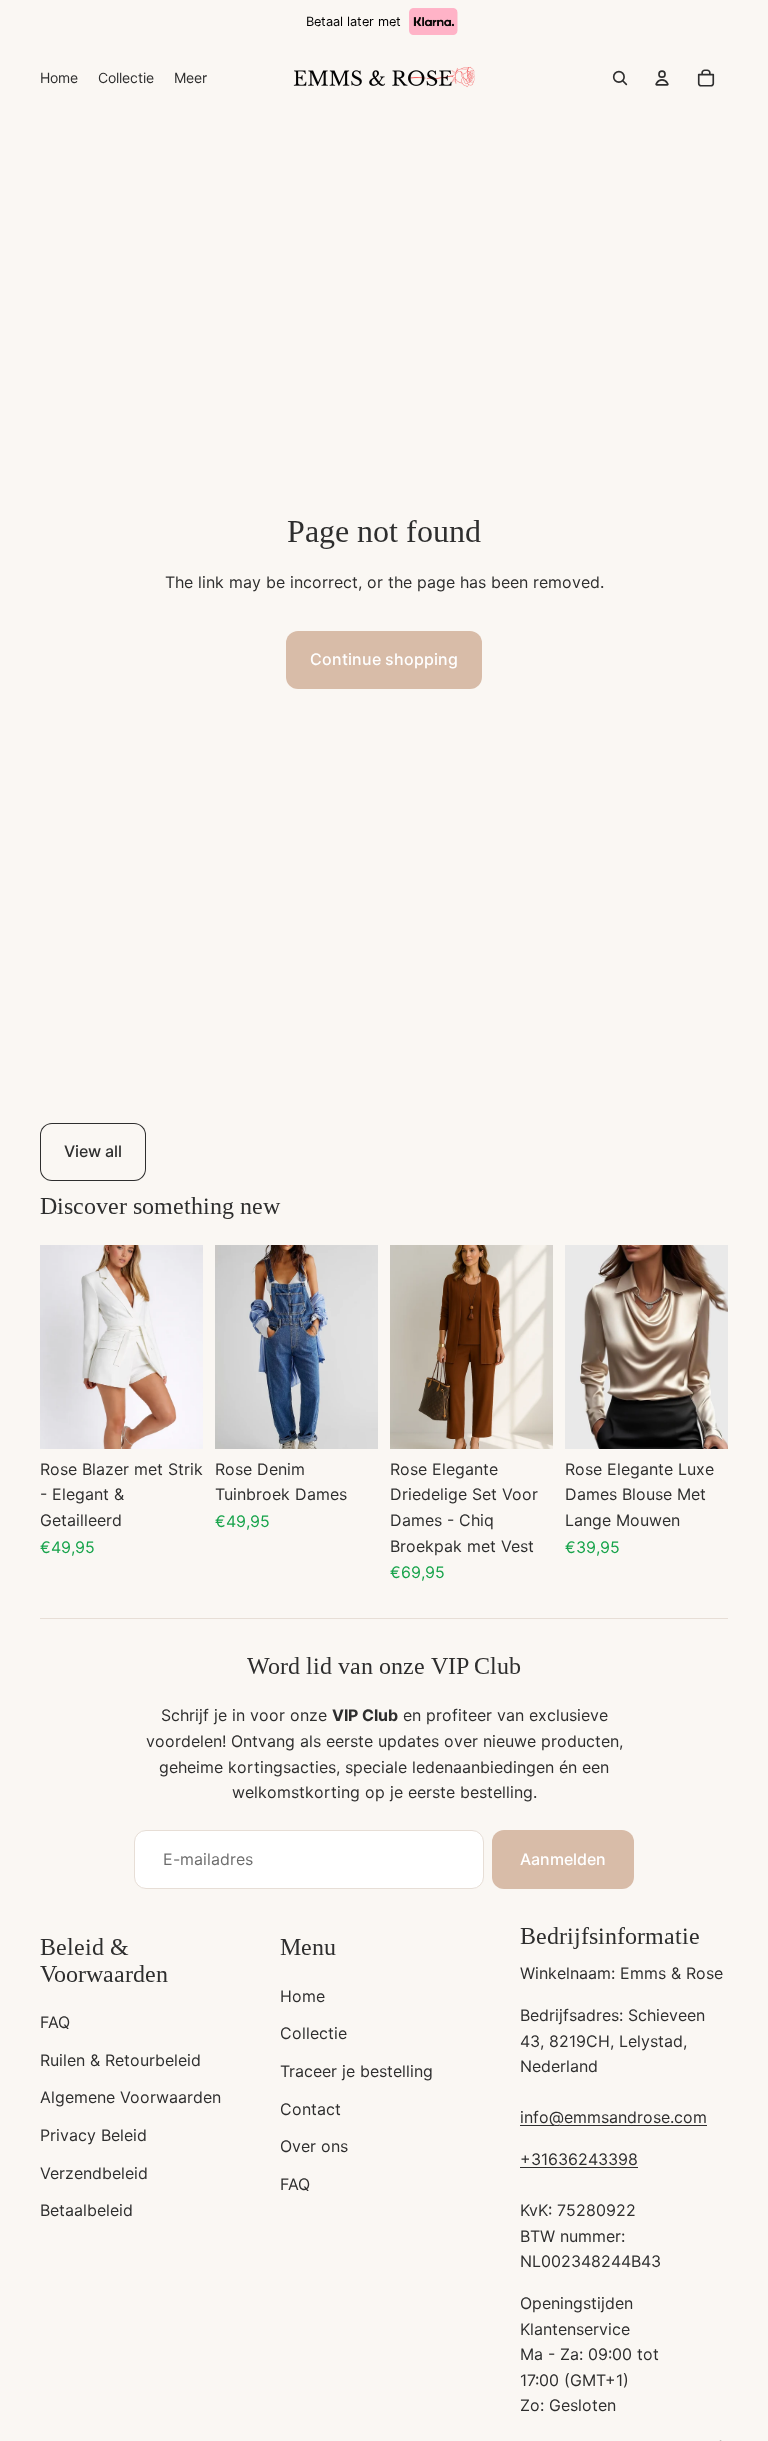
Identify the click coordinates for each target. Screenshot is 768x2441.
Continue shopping (384, 659)
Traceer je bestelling (356, 2071)
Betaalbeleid (86, 2210)
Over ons (314, 2146)
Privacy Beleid (93, 2135)
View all (93, 1151)
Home (302, 1996)
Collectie (313, 2033)
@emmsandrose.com (628, 2117)
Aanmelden (563, 1859)
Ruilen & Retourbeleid (120, 2060)
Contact (310, 2109)
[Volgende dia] (187, 1346)
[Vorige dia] (55, 1346)
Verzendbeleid (94, 2173)
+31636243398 (579, 2159)
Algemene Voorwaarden (130, 2097)
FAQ (55, 2022)
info (534, 2117)
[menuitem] (59, 78)
